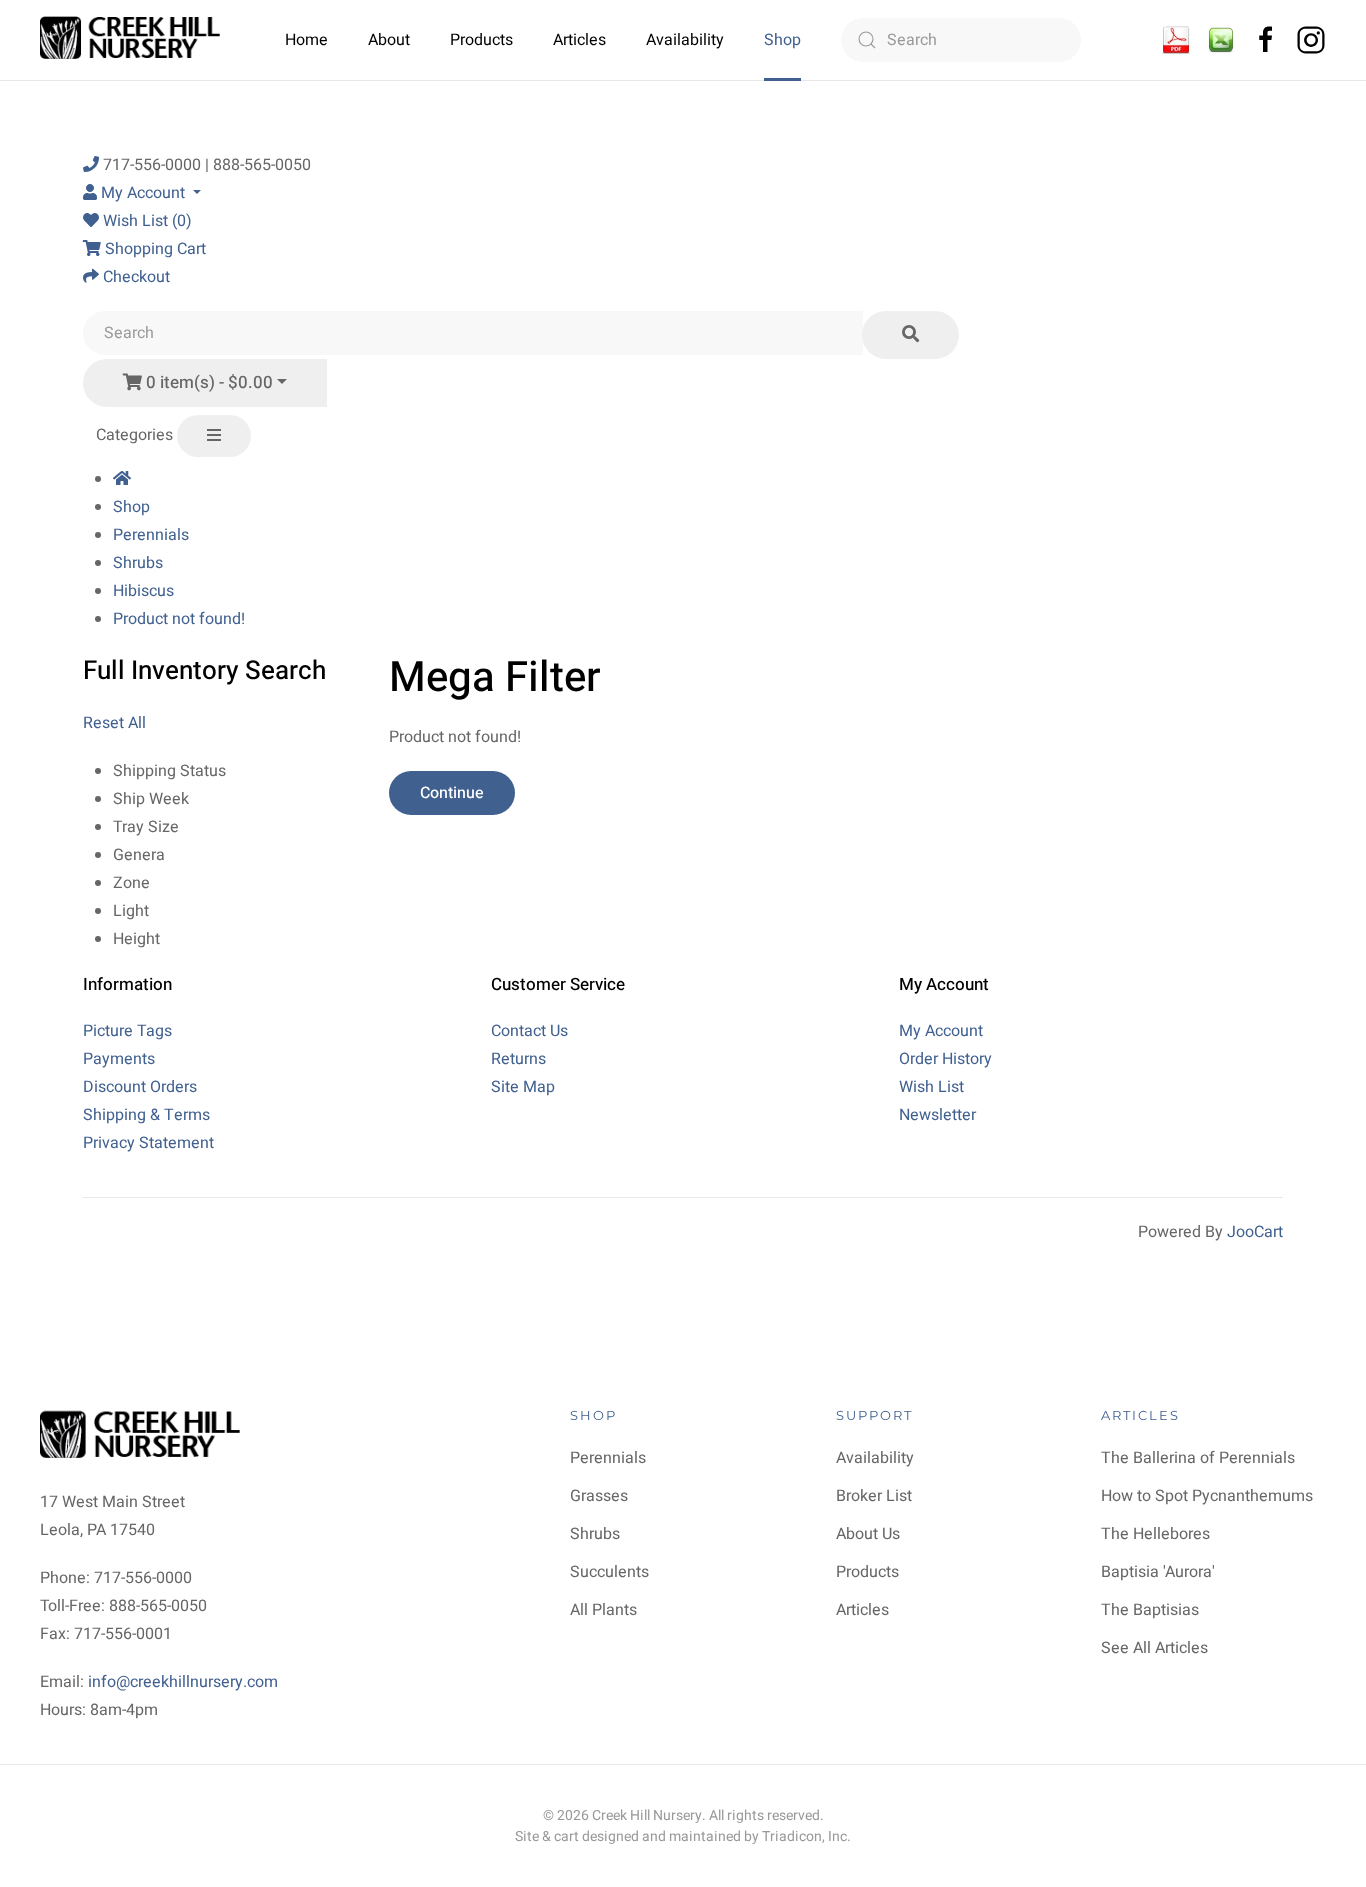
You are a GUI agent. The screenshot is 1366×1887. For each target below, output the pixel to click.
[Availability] (1176, 39)
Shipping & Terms (146, 1115)
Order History (945, 1059)
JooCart (1255, 1232)
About (389, 40)
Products (481, 40)
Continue (452, 793)
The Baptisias (1150, 1610)
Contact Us (529, 1031)
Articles (579, 40)
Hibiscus (143, 591)
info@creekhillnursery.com (183, 1682)
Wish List (931, 1087)
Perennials (151, 535)
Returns (518, 1059)
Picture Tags (127, 1031)
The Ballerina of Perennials (1198, 1458)
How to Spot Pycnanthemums (1207, 1496)
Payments (119, 1059)
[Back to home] (132, 40)
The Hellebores (1155, 1534)
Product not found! (179, 619)
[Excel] (1221, 39)
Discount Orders (140, 1087)
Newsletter (937, 1115)
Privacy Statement (148, 1143)
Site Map (523, 1087)
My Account (941, 1031)
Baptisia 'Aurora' (1158, 1572)
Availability (685, 40)
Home (306, 40)
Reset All (114, 723)
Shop (782, 40)
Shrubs (138, 563)
